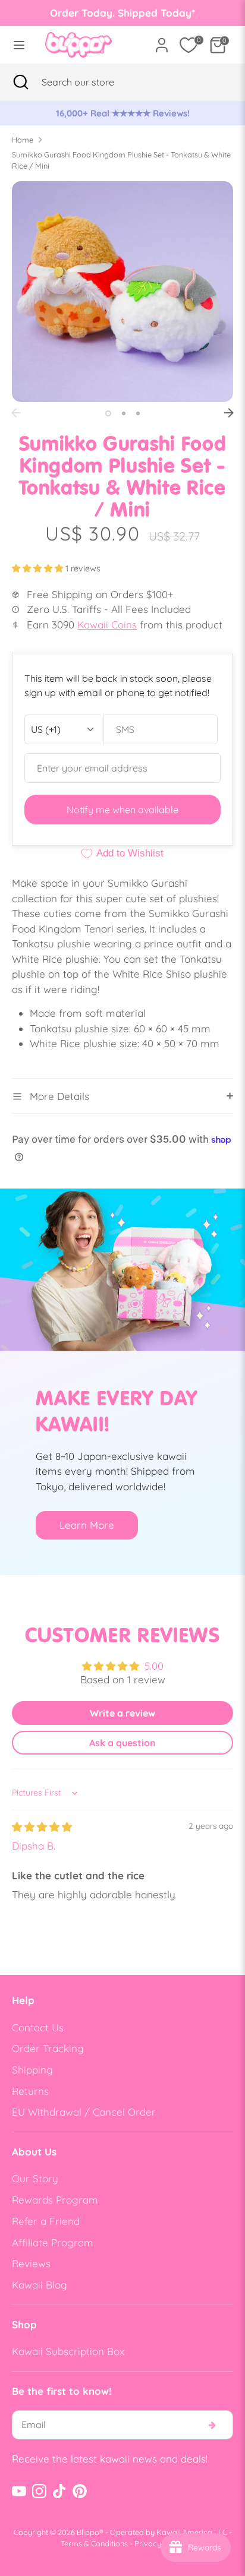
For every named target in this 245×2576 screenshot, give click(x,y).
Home (23, 140)
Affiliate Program (53, 2242)
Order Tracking (48, 2048)
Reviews (31, 2263)
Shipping (32, 2070)
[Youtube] (19, 2491)
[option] (122, 113)
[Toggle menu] (19, 45)
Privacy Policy (159, 2543)
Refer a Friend (46, 2221)
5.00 (154, 1666)
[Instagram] (39, 2491)
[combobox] (92, 82)
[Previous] (16, 413)
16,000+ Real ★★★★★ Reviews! (123, 113)
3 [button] (138, 413)
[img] (42, 1827)
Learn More (87, 1525)
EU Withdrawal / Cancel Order (84, 2112)
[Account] (162, 41)
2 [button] (124, 413)
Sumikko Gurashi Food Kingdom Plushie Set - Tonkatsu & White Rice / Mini (121, 160)
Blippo (88, 2532)
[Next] (229, 413)
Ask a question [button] (122, 1743)
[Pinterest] (80, 2491)
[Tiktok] (59, 2491)
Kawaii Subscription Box (68, 2351)
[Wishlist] (189, 45)
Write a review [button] (122, 1713)
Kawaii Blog (40, 2285)
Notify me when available (122, 810)
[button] (39, 568)
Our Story (35, 2178)
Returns (30, 2091)
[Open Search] (21, 82)
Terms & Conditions (94, 2543)
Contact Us (38, 2027)
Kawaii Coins (107, 625)
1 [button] (108, 413)
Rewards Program (55, 2200)
